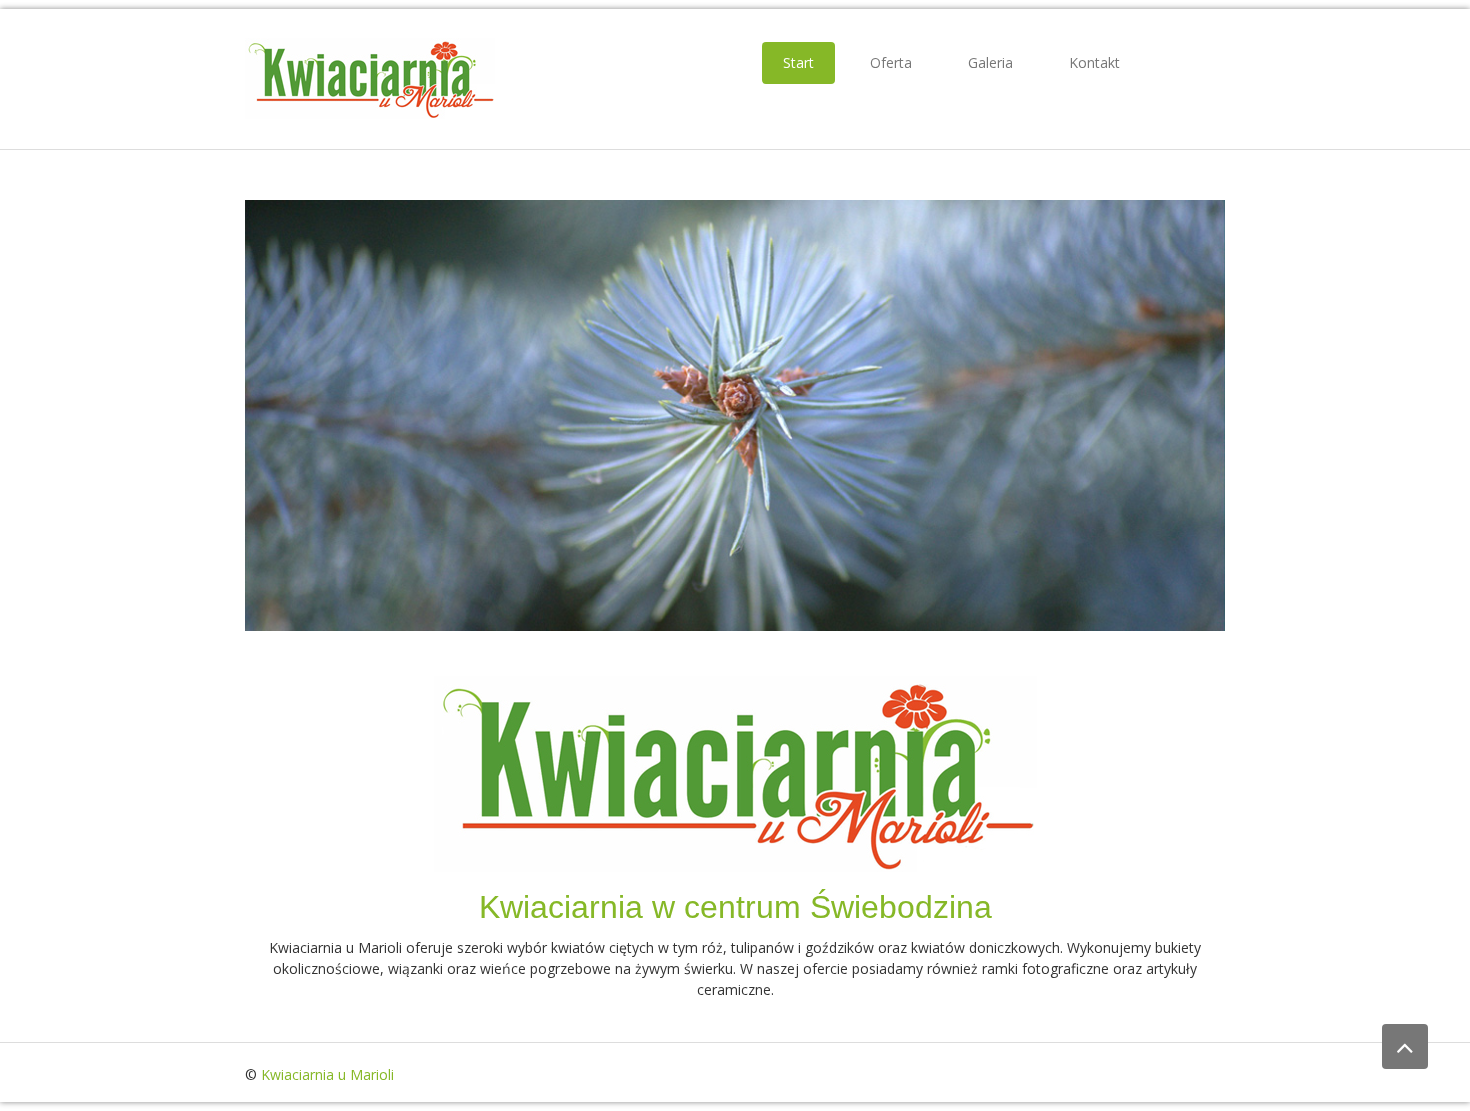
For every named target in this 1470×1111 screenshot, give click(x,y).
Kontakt (1094, 62)
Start (798, 62)
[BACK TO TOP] (1405, 1046)
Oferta (891, 62)
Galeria (990, 62)
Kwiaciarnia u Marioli (327, 1074)
